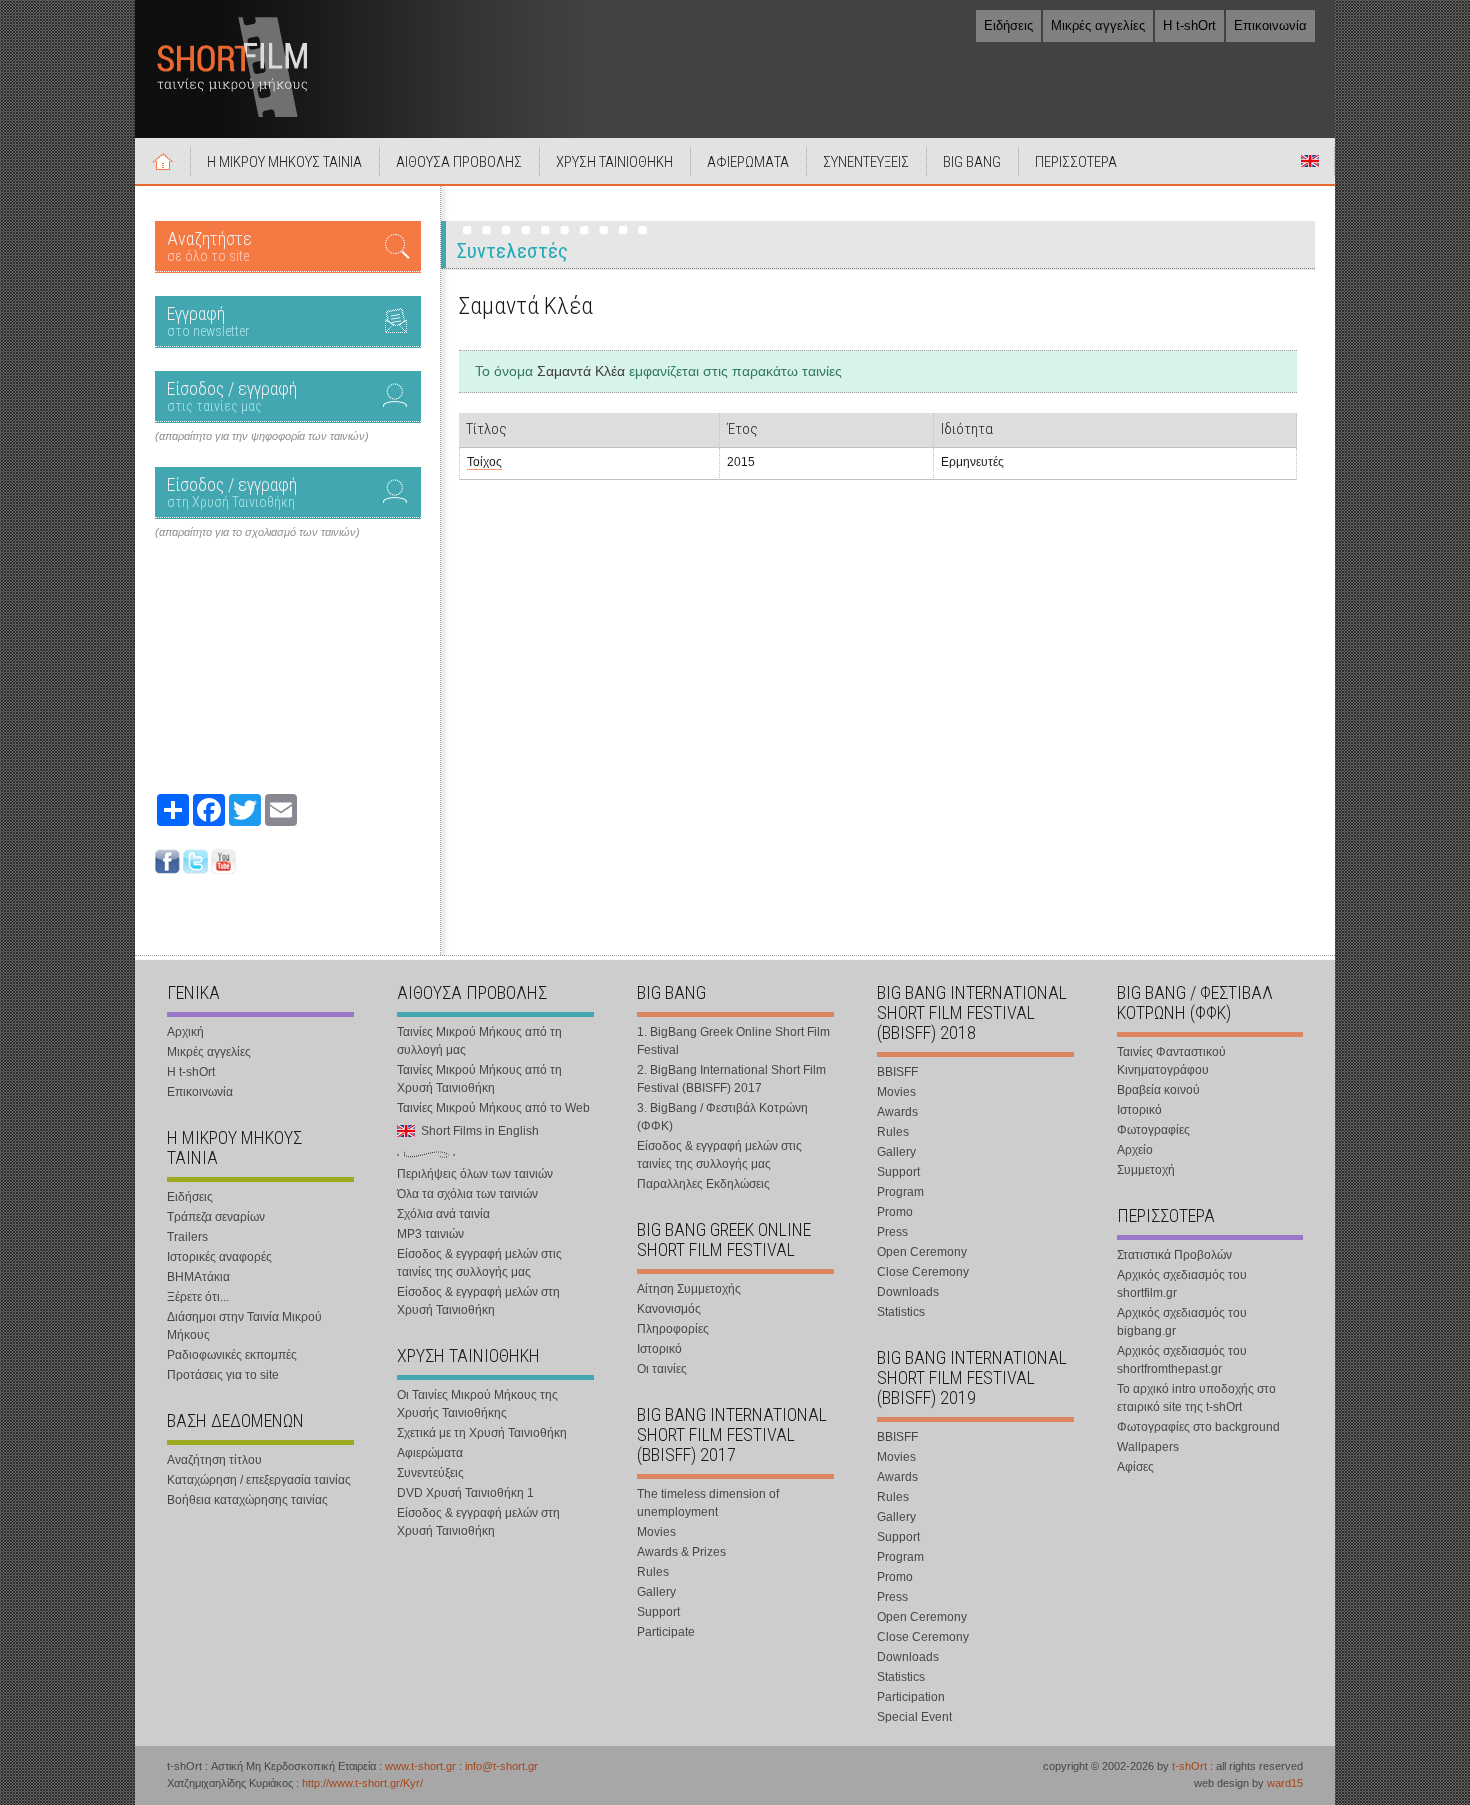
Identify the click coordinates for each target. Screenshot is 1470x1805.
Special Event (914, 1717)
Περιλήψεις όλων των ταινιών (475, 1174)
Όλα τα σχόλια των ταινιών (467, 1194)
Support (658, 1612)
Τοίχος (484, 462)
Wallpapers (1148, 1447)
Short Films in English (1310, 161)
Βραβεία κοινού (1158, 1090)
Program (900, 1192)
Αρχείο (1135, 1150)
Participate (666, 1632)
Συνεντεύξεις (430, 1473)
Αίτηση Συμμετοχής (689, 1289)
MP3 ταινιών (430, 1234)
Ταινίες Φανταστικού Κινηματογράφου (1171, 1061)
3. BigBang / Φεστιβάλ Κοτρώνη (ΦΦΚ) (722, 1117)
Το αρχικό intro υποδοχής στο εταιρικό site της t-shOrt (1196, 1398)
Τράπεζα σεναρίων (216, 1217)
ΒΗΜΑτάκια (198, 1277)
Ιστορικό (659, 1349)
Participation (911, 1697)
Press (892, 1232)
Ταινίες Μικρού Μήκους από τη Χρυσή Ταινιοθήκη (479, 1079)
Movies (656, 1532)
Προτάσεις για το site (223, 1375)
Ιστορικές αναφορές (219, 1257)
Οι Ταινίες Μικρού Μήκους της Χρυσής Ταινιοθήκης (477, 1404)
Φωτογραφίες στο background (1198, 1427)
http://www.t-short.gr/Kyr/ (362, 1783)
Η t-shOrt (1189, 25)
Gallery (656, 1592)
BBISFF (897, 1072)
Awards (897, 1112)
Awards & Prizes (681, 1552)
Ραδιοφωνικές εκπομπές (232, 1355)
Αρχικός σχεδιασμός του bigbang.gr (1182, 1322)
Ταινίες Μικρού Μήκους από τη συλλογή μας (479, 1041)
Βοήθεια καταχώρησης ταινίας (247, 1500)
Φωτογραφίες (1153, 1130)
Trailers (187, 1237)
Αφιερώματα (430, 1453)
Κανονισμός (669, 1309)
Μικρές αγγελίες (1098, 25)
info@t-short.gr (501, 1766)
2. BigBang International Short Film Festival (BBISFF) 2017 (731, 1079)
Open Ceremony (922, 1252)
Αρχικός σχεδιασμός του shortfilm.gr (1182, 1284)
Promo (895, 1212)
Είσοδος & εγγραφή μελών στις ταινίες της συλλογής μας (479, 1263)
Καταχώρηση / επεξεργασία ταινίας (259, 1480)
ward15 (1285, 1783)
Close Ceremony (923, 1272)
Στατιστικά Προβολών (1174, 1255)
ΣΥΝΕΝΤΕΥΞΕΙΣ (866, 162)
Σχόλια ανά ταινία (443, 1214)
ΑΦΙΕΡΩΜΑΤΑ (748, 162)
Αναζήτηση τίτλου (214, 1460)
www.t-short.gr (420, 1766)
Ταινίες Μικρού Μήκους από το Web (493, 1108)
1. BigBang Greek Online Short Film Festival (733, 1041)
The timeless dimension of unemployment (708, 1503)
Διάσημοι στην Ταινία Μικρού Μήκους (244, 1326)
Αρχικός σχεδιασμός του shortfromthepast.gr (1182, 1360)
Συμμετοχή (1146, 1170)
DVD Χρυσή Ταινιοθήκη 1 (465, 1493)
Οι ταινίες (662, 1369)
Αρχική (163, 161)
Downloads (908, 1292)
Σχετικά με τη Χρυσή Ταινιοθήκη (482, 1433)
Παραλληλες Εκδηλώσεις (703, 1184)
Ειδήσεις (1008, 25)
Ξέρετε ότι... (198, 1297)
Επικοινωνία (1270, 25)
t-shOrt (1189, 1766)
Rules (653, 1572)
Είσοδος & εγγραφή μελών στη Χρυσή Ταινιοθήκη (478, 1301)
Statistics (901, 1312)
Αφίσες (1135, 1467)
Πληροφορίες (673, 1329)
